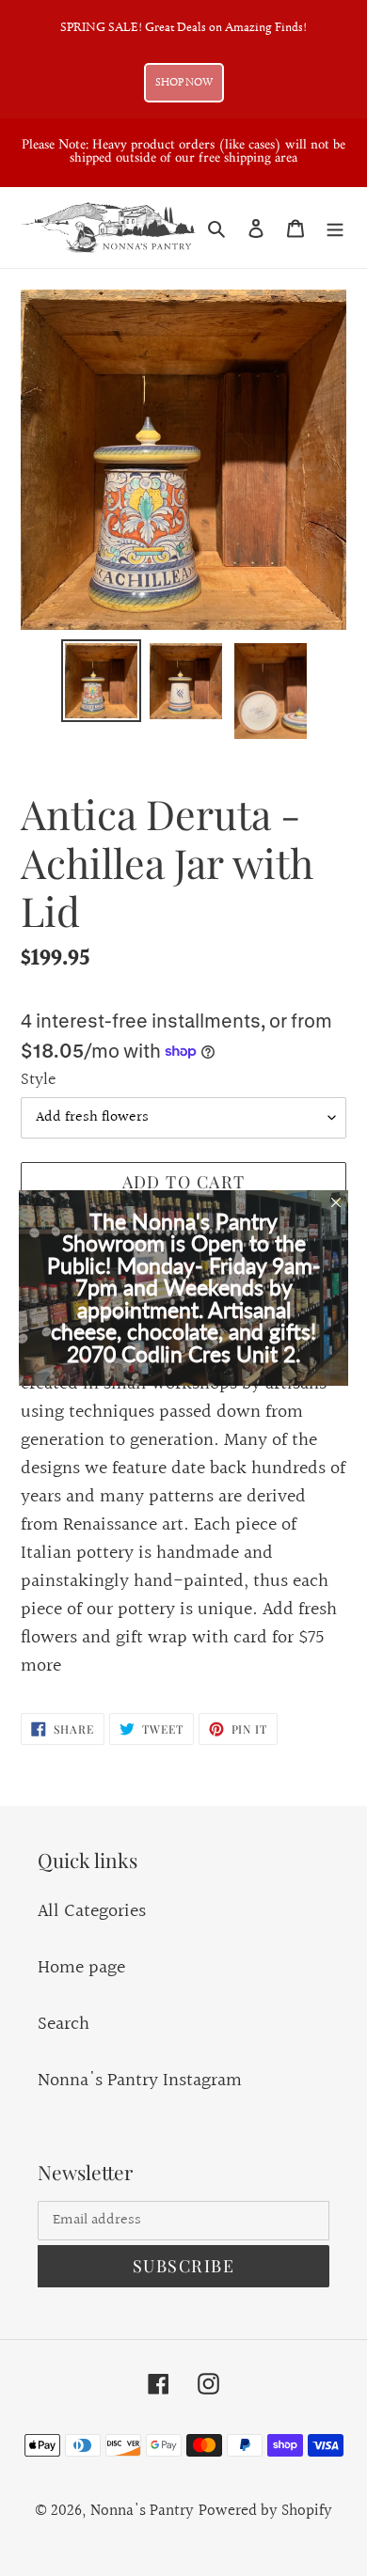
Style (38, 1080)
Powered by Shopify (265, 2511)
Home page (81, 1968)
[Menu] (335, 228)
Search (64, 2024)
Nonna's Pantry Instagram (140, 2081)
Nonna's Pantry (142, 2511)
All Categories (92, 1911)
